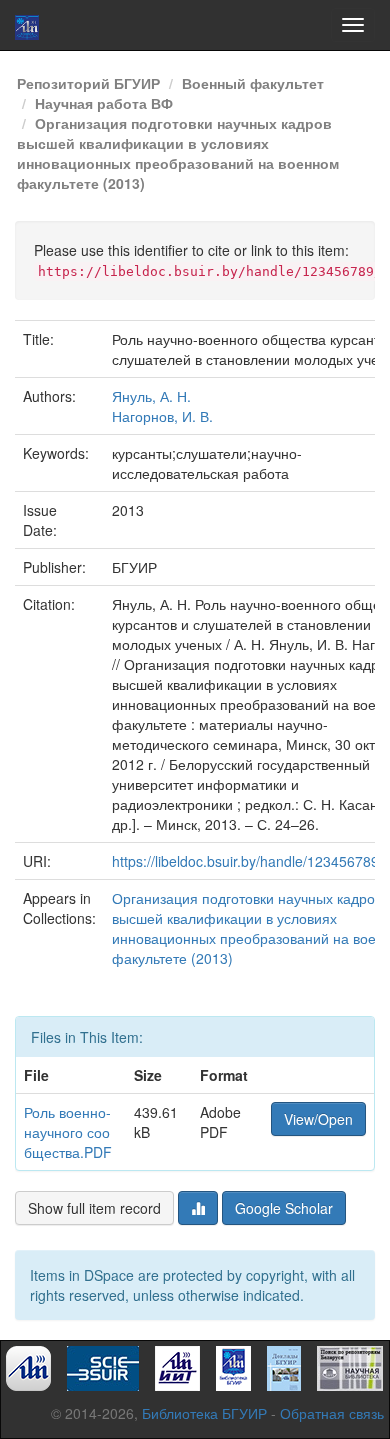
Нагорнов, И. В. (162, 416)
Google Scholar (284, 1208)
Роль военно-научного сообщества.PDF (68, 1132)
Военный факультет (253, 83)
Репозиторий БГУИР (88, 83)
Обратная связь (332, 1413)
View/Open (318, 1119)
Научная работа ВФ (104, 103)
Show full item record (94, 1208)
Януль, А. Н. (151, 396)
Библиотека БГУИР (204, 1413)
